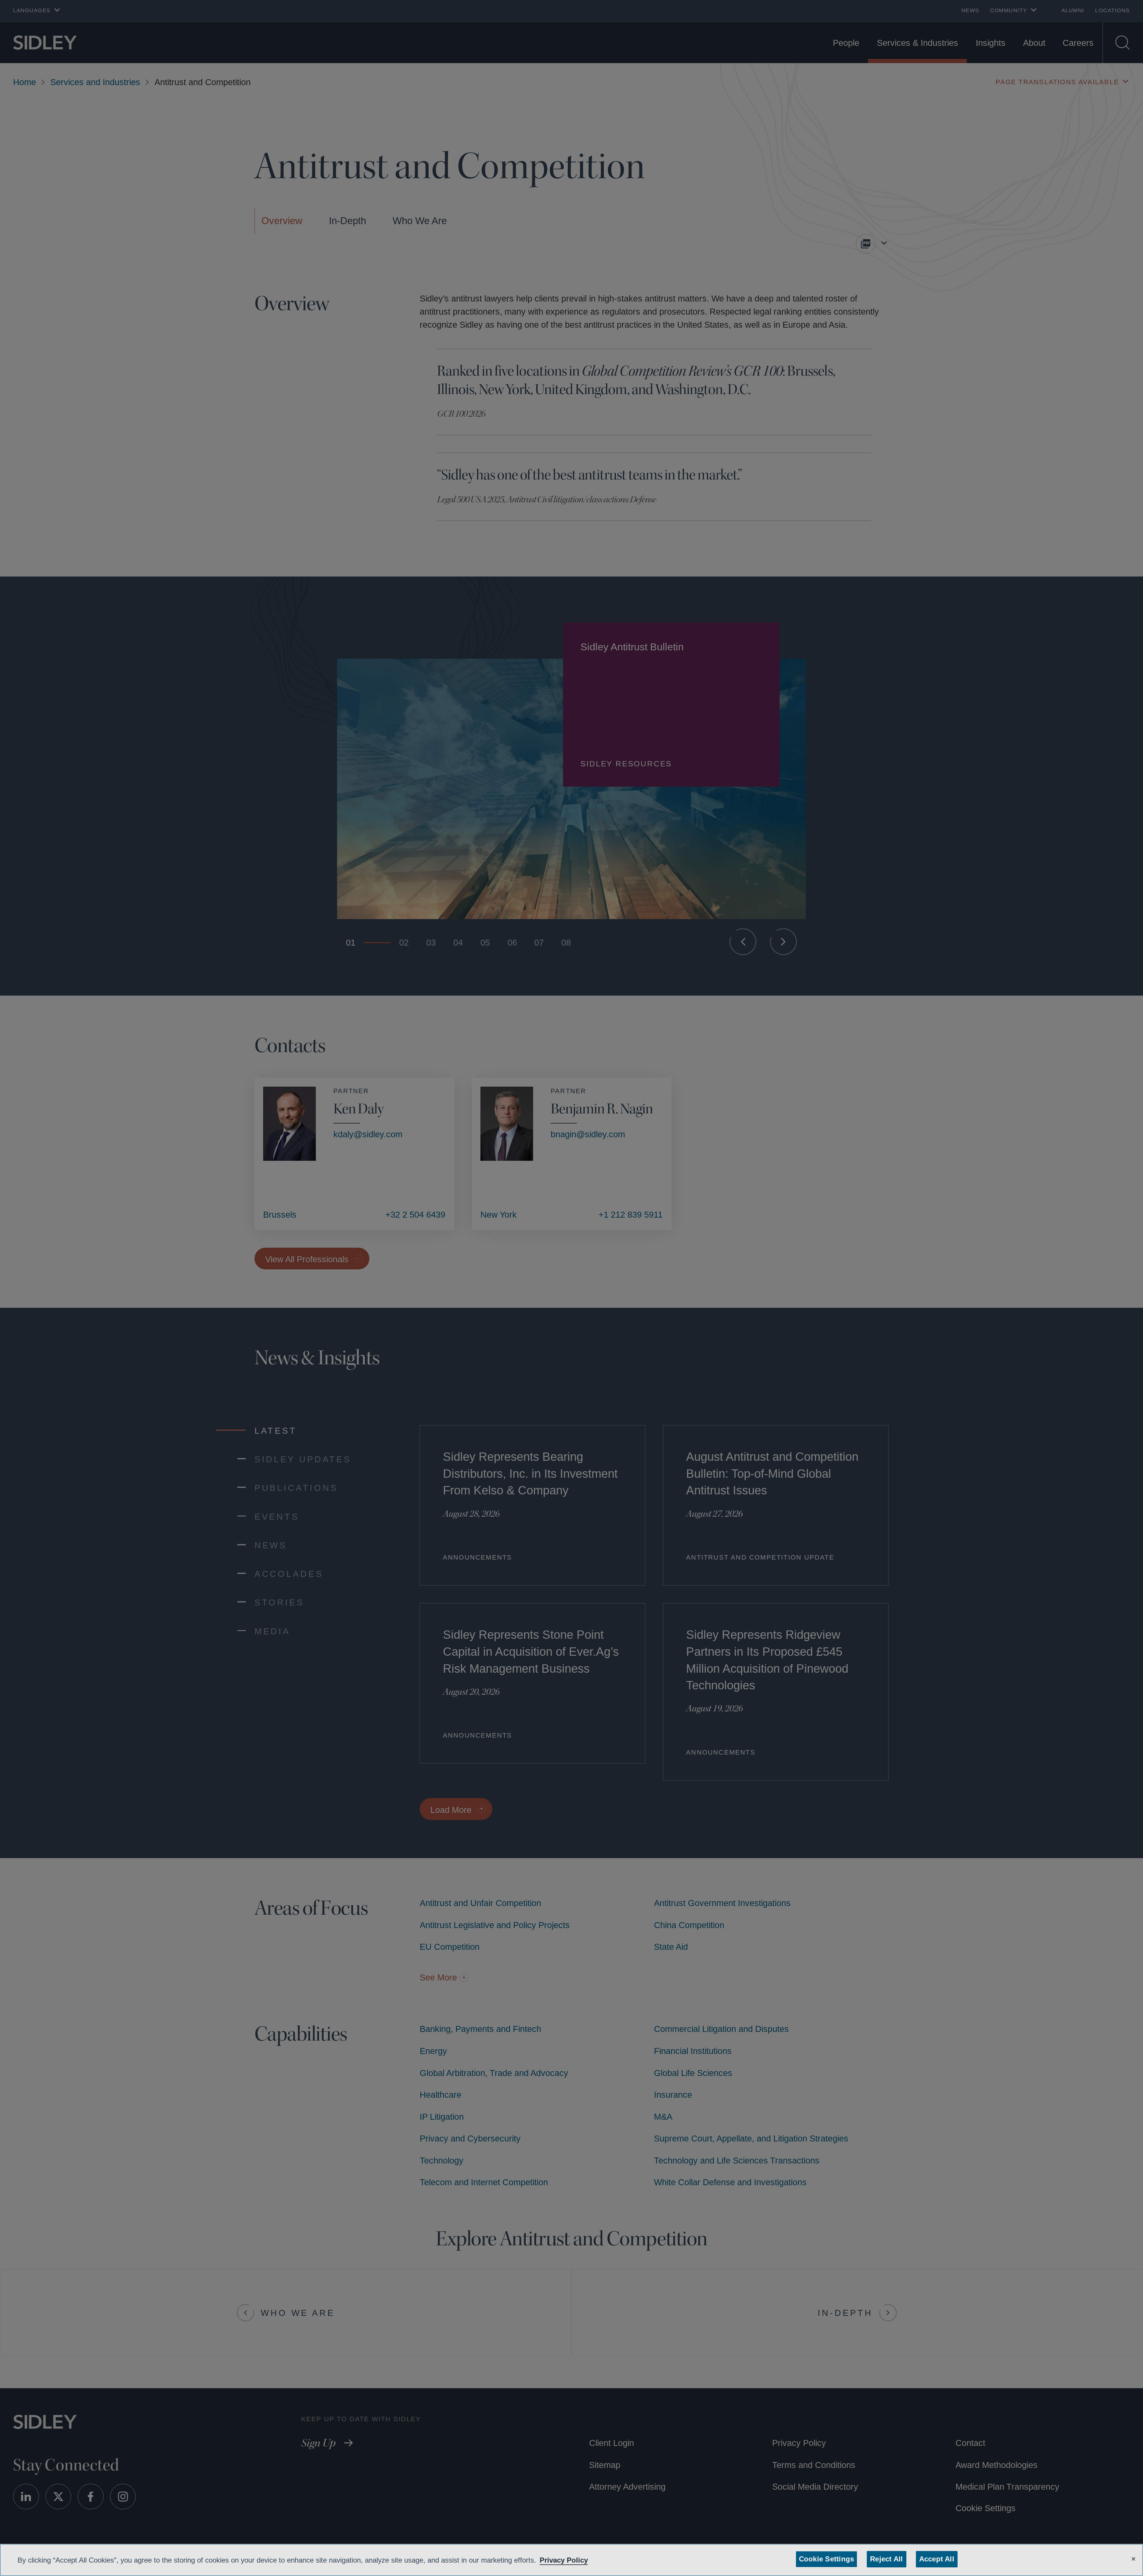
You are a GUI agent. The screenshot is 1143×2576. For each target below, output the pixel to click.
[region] (571, 2560)
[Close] (1133, 2558)
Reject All (885, 2559)
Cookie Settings (827, 2559)
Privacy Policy (582, 2560)
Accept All (935, 2559)
